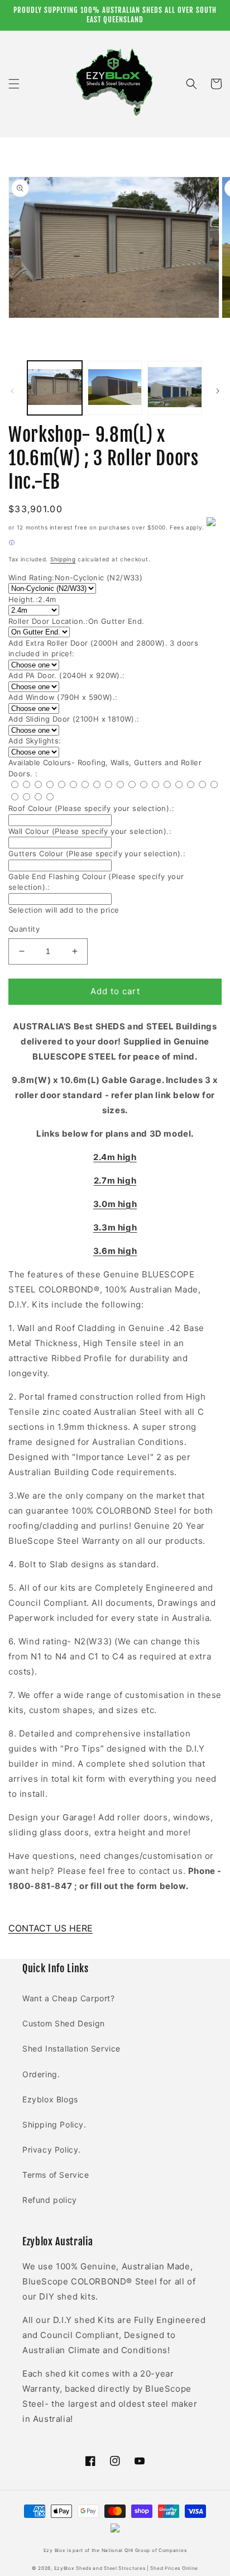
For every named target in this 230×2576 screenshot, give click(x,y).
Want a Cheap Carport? (69, 1998)
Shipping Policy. (54, 2124)
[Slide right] (218, 391)
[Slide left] (12, 391)
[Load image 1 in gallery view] (55, 388)
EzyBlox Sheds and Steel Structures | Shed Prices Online (126, 2568)
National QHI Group (126, 2550)
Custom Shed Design (64, 2023)
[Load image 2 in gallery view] (115, 388)
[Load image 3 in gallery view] (175, 388)
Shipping (63, 559)
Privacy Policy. (52, 2150)
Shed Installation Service (71, 2048)
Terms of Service (56, 2175)
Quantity (24, 929)
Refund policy (50, 2200)
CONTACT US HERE (51, 1928)
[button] (14, 84)
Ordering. (41, 2074)
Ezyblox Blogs (50, 2099)
